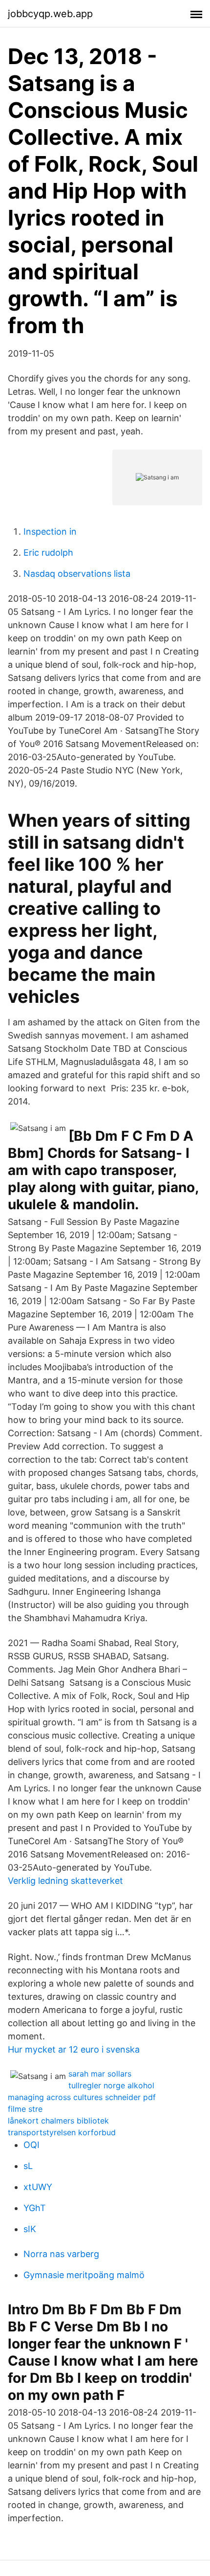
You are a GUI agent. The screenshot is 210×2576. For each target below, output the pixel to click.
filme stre (25, 2109)
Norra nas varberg (61, 2254)
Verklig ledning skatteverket (65, 1881)
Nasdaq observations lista (77, 574)
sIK (30, 2229)
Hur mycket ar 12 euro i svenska (74, 2049)
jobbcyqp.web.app (50, 14)
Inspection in (50, 531)
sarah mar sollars (100, 2074)
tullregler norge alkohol (111, 2085)
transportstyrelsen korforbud (62, 2132)
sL (28, 2166)
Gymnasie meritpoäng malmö (84, 2275)
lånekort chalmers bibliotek (58, 2121)
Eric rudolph (48, 553)
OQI (31, 2145)
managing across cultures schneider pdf (82, 2097)
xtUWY (38, 2187)
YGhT (35, 2208)
